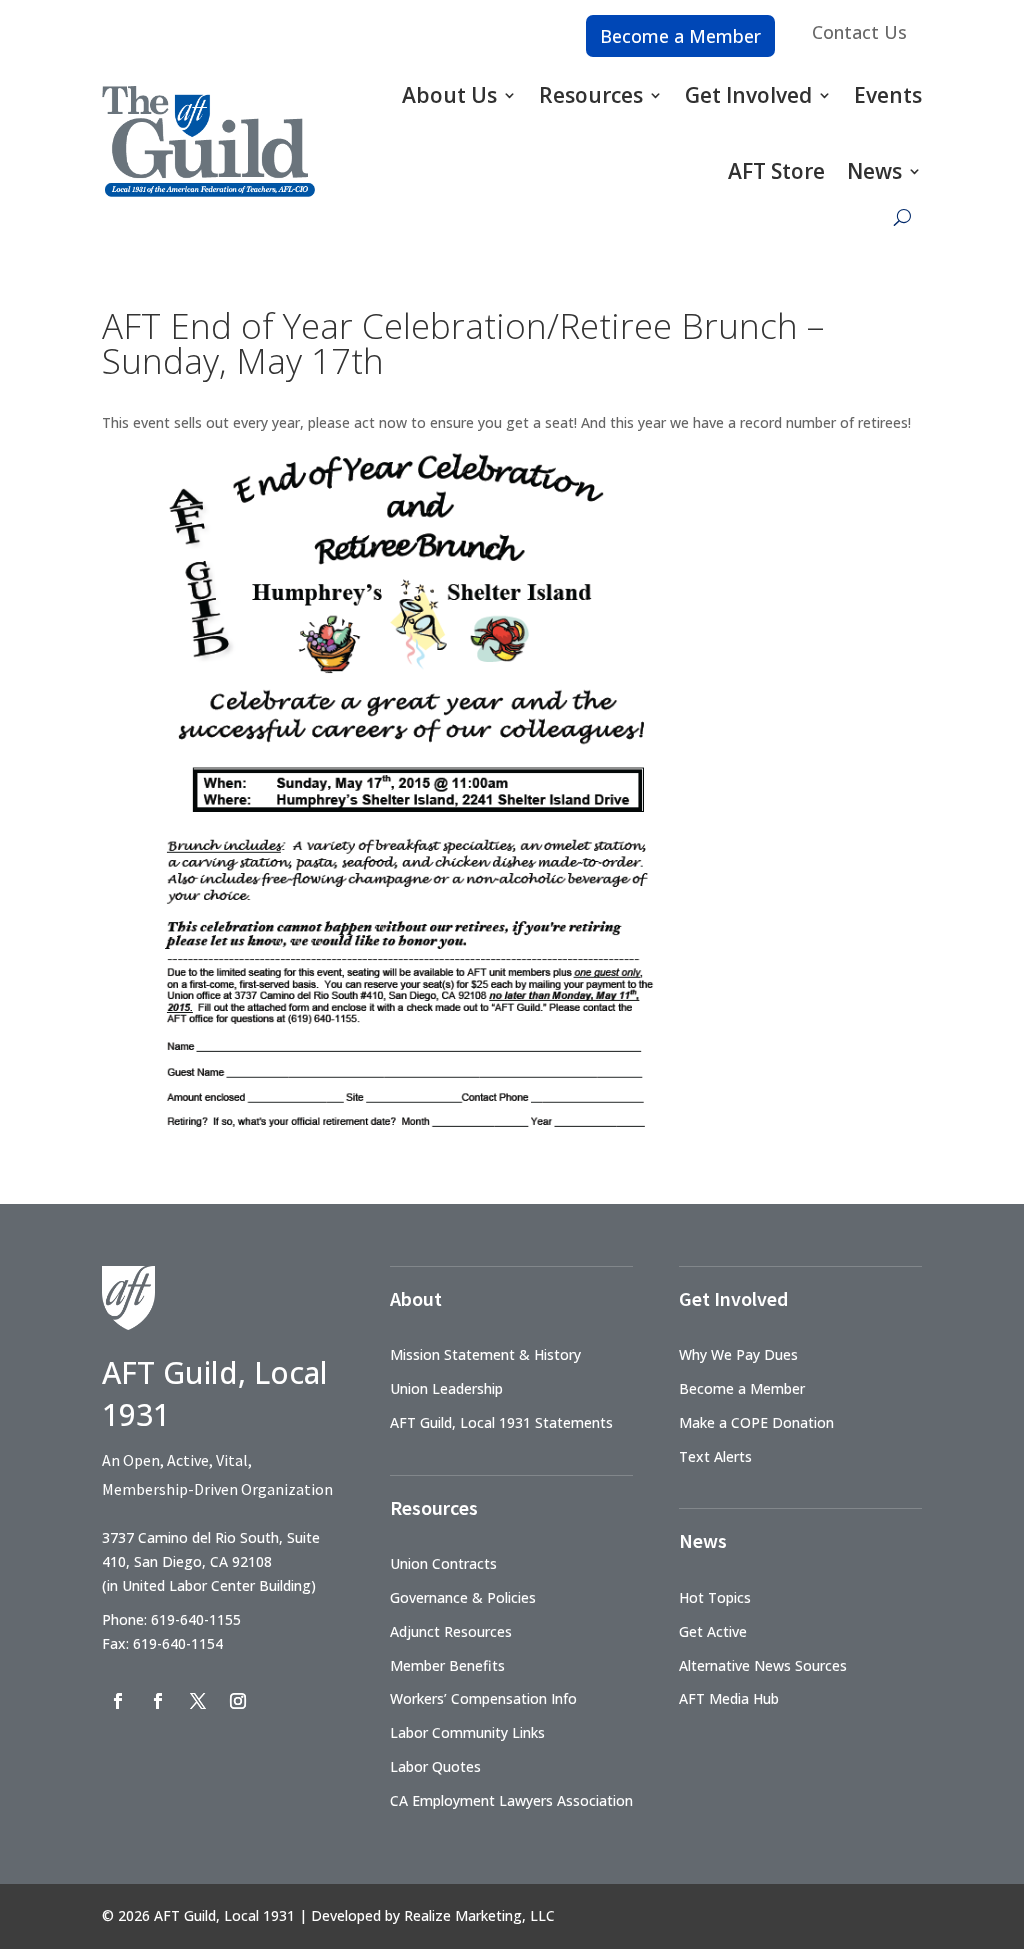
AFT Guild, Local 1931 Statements (501, 1422)
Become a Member (680, 36)
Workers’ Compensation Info (483, 1698)
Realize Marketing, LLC (479, 1915)
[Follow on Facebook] (118, 1701)
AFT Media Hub (729, 1698)
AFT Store (776, 171)
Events (888, 95)
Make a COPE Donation (756, 1422)
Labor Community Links (467, 1732)
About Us (449, 95)
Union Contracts (443, 1563)
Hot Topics (715, 1597)
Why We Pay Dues (738, 1354)
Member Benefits (447, 1665)
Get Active (713, 1631)
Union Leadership (446, 1388)
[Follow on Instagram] (238, 1701)
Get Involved (748, 95)
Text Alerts (715, 1456)
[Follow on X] (198, 1701)
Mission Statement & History (485, 1354)
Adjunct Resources (451, 1631)
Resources (591, 95)
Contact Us (859, 32)
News (874, 171)
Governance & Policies (463, 1597)
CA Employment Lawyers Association (511, 1800)
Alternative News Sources (763, 1665)
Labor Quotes (435, 1766)
